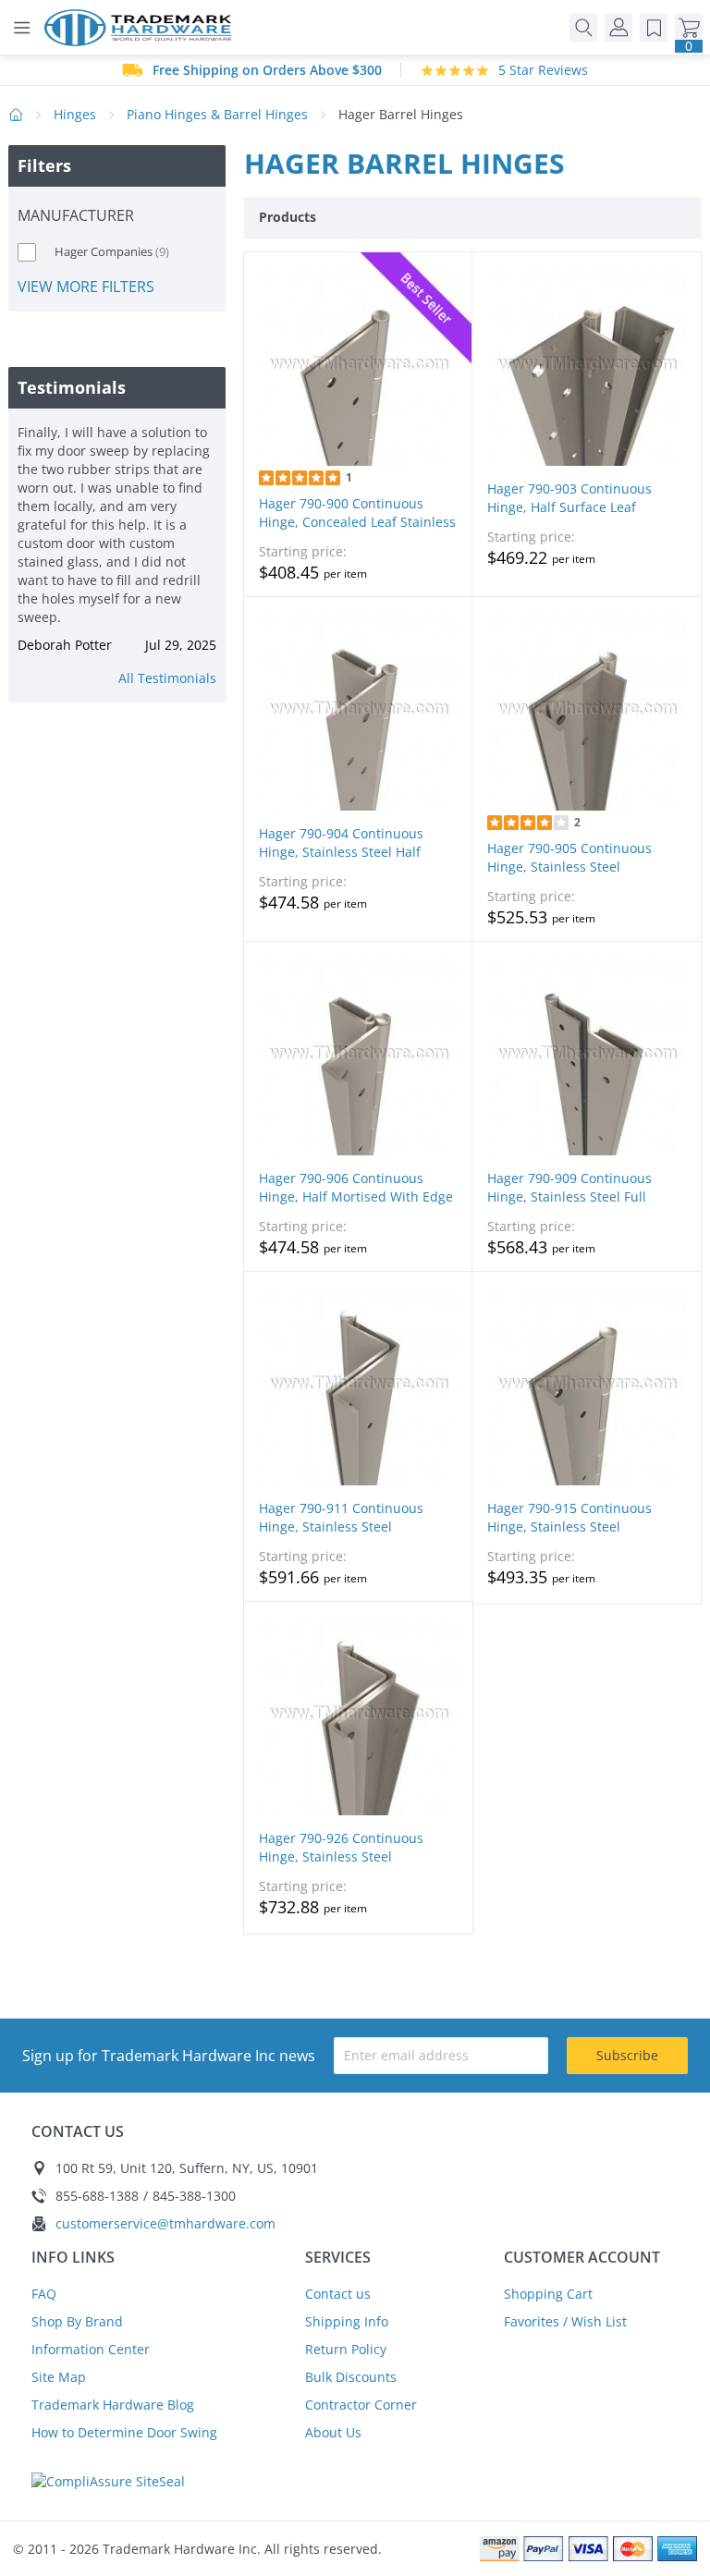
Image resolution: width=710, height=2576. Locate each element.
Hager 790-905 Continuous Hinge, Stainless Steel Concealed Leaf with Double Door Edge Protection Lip (574, 876)
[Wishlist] (654, 28)
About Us (333, 2432)
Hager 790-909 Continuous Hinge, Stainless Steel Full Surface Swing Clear (569, 1196)
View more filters (86, 286)
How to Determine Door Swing (124, 2432)
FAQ (44, 2294)
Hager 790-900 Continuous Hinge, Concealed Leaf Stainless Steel (357, 522)
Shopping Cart (548, 2294)
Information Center (91, 2349)
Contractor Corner (361, 2405)
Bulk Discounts (351, 2377)
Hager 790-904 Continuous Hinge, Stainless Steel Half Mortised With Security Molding (357, 852)
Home (16, 115)
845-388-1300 (194, 2196)
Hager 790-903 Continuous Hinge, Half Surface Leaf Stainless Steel (569, 507)
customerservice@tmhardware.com (165, 2223)
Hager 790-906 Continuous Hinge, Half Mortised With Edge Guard (356, 1196)
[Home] (143, 28)
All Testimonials (167, 678)
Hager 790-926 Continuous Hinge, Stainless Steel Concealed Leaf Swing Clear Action (344, 1866)
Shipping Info (347, 2321)
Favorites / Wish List (565, 2321)
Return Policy (346, 2349)
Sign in (618, 28)
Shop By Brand (77, 2321)
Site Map (59, 2377)
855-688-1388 (97, 2196)
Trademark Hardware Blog (113, 2405)
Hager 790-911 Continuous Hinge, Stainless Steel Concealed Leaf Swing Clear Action (344, 1536)
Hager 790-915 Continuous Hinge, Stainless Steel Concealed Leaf (569, 1526)
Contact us (338, 2294)
